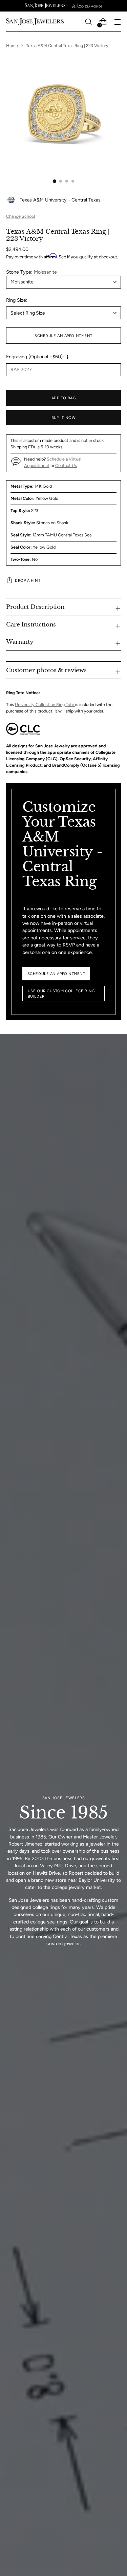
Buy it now (64, 418)
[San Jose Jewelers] (45, 6)
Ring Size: (17, 300)
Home (12, 46)
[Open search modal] (88, 22)
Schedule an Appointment (63, 336)
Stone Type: (31, 272)
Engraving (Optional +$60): (35, 357)
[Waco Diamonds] (87, 6)
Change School (20, 216)
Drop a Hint (28, 580)
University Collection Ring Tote (45, 705)
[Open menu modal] (117, 22)
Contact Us (66, 465)
